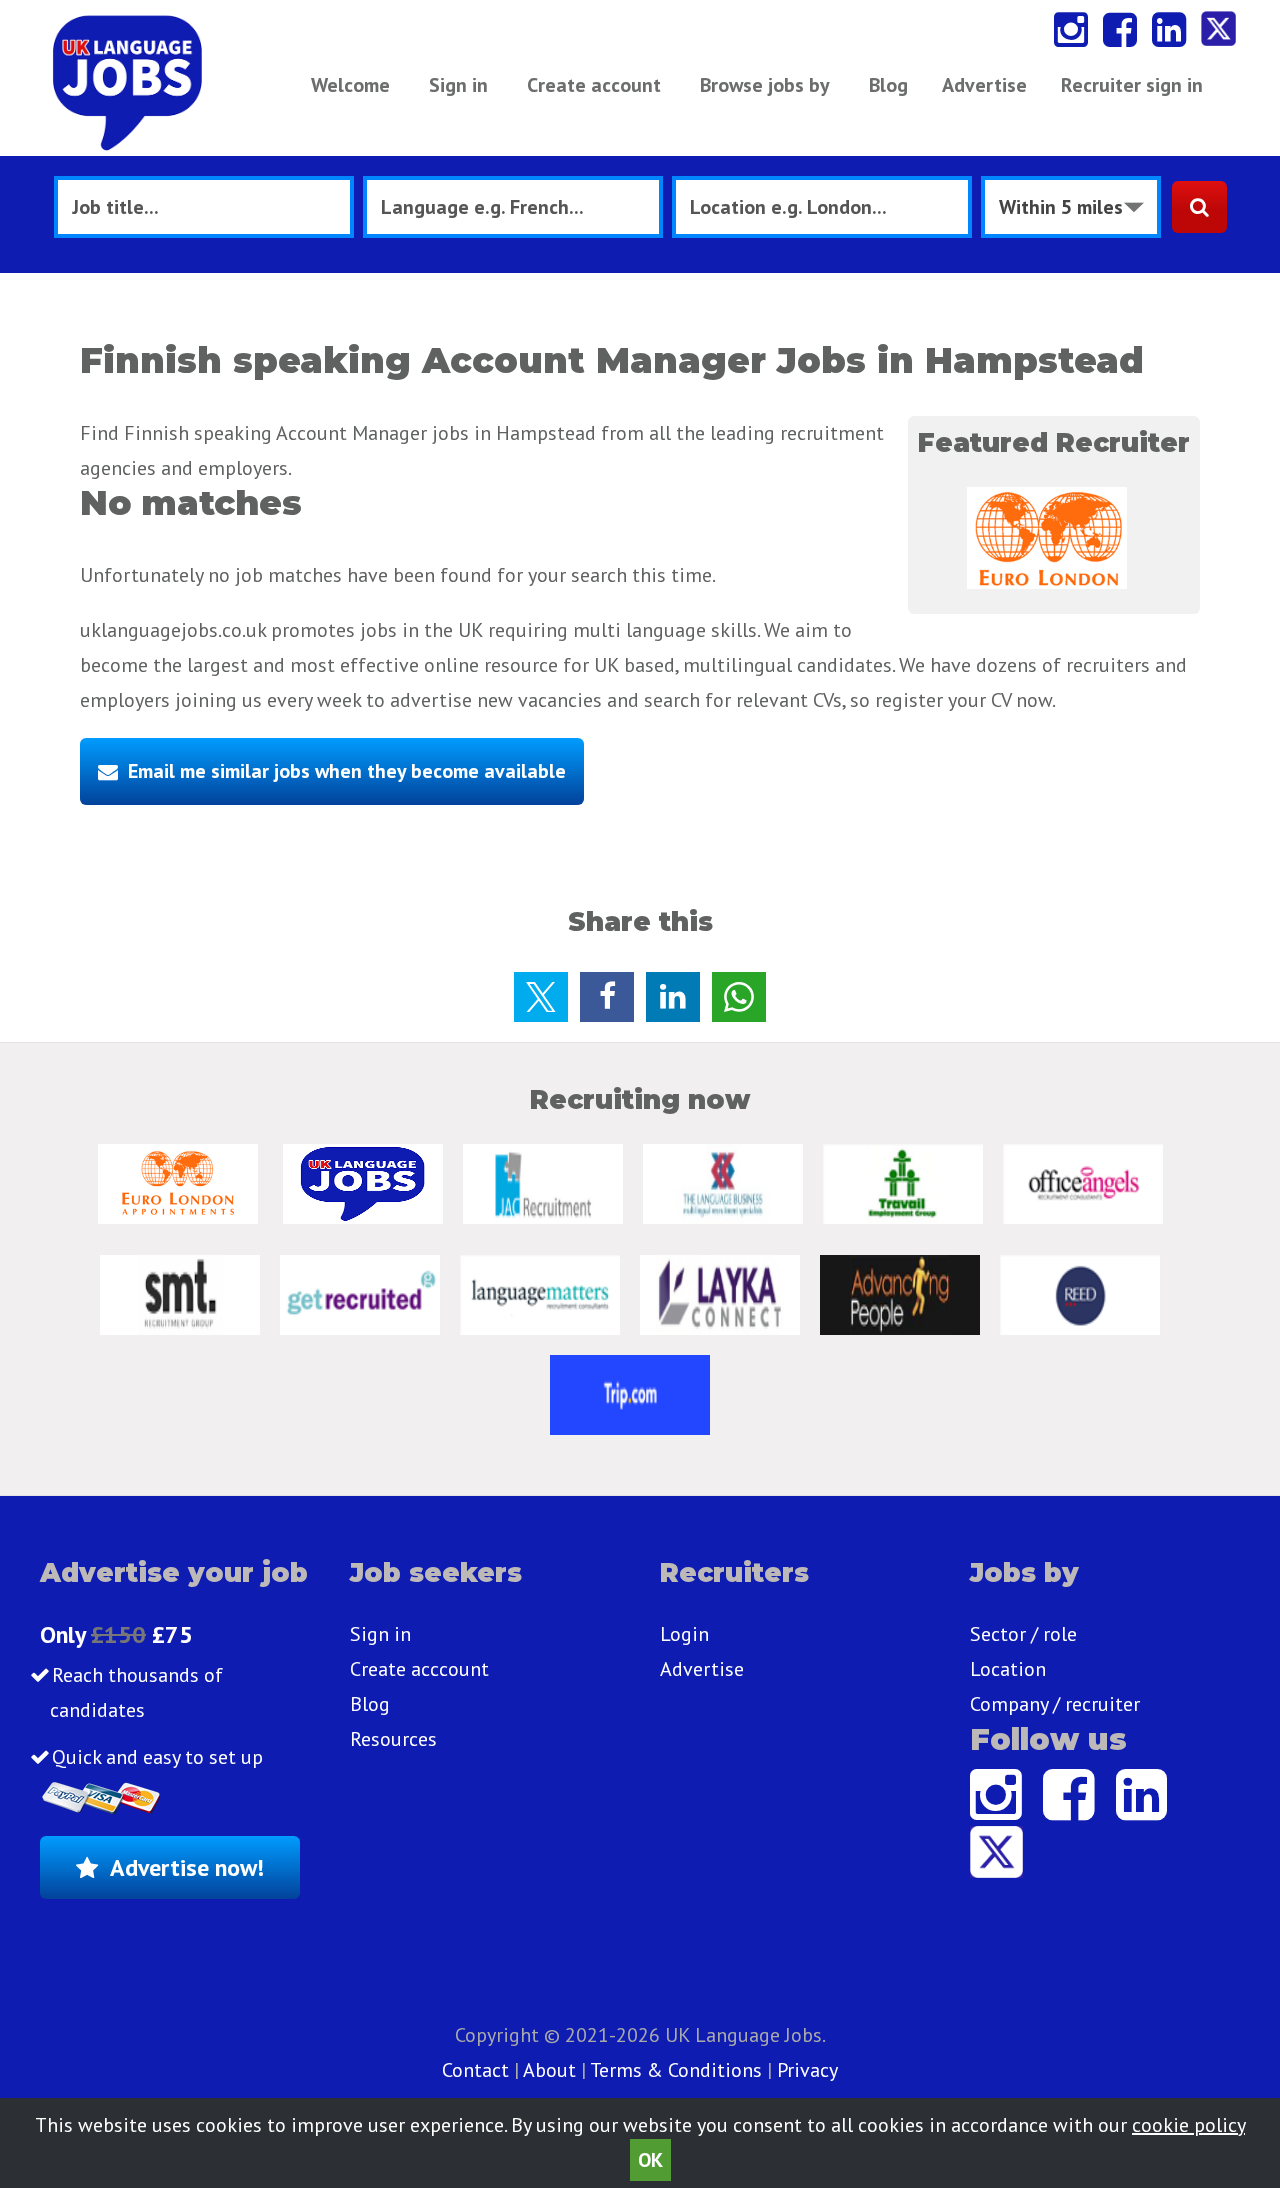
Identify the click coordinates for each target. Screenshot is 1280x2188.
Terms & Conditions (676, 2070)
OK (650, 2160)
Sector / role (1023, 1634)
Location (1008, 1669)
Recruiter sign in (1132, 85)
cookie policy (1188, 2125)
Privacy (807, 2070)
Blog (888, 85)
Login (684, 1634)
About (549, 2070)
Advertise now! (187, 1867)
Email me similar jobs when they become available (347, 771)
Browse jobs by (765, 85)
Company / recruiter (1055, 1704)
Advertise (984, 85)
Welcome (350, 85)
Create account (594, 85)
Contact (478, 2070)
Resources (393, 1739)
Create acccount (419, 1669)
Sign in (458, 85)
